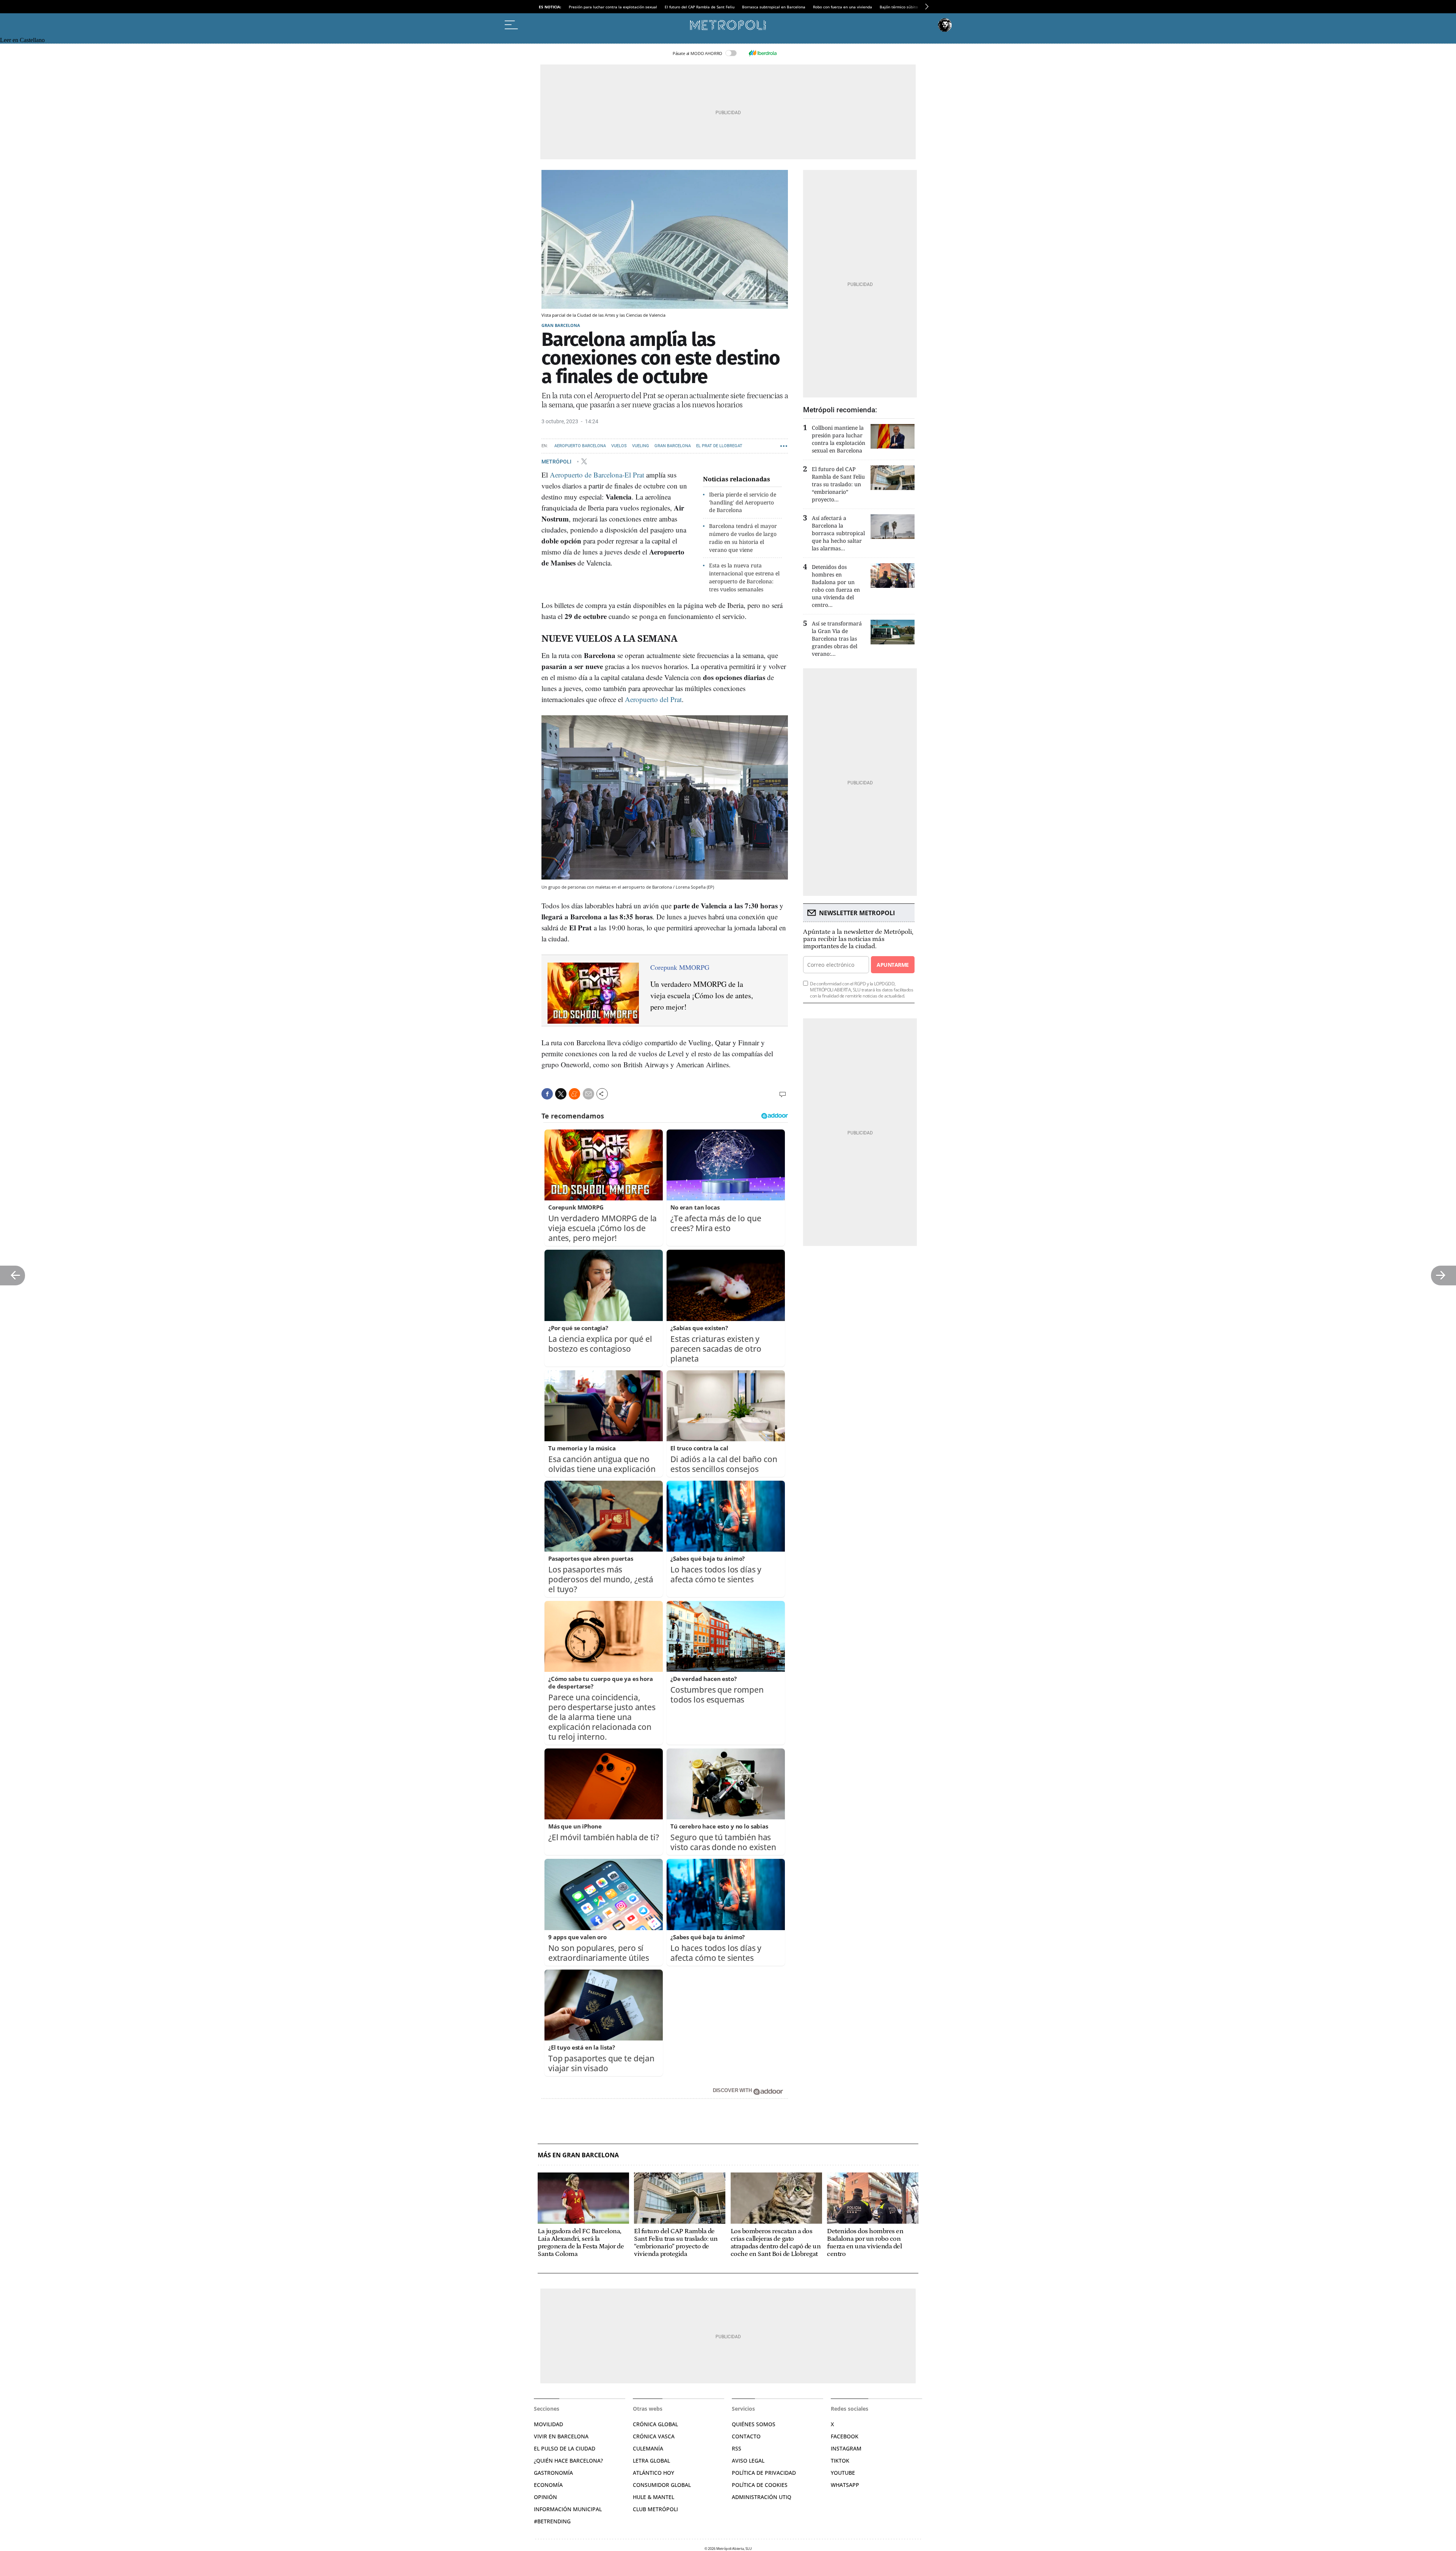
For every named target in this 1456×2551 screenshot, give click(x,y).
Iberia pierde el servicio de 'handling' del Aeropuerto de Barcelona (743, 502)
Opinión (545, 2497)
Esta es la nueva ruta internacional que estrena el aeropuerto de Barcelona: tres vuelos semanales (744, 577)
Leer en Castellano (22, 40)
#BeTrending (552, 2521)
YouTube (843, 2473)
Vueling (641, 446)
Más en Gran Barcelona (578, 2155)
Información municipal (568, 2509)
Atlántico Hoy (653, 2473)
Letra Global (651, 2461)
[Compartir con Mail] (588, 1094)
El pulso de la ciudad (565, 2448)
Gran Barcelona (561, 325)
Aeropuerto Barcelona (580, 446)
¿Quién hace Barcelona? (568, 2461)
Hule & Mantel (653, 2497)
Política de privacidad (764, 2473)
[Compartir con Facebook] (547, 1094)
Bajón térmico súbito (899, 7)
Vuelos (619, 446)
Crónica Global (655, 2424)
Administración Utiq (762, 2497)
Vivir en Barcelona (561, 2436)
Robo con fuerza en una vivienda (843, 7)
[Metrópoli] (728, 25)
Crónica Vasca (654, 2436)
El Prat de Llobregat (719, 446)
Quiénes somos (754, 2424)
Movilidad (548, 2424)
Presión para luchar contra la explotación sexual (613, 7)
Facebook (845, 2436)
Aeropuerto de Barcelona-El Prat (597, 475)
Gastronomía (553, 2473)
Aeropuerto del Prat (653, 699)
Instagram (846, 2448)
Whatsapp (845, 2485)
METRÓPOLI (557, 461)
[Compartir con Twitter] (561, 1094)
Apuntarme (893, 965)
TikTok (840, 2461)
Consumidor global (662, 2485)
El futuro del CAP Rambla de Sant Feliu (700, 7)
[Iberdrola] (763, 53)
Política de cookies (760, 2485)
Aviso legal (748, 2461)
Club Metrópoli (655, 2509)
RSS (737, 2448)
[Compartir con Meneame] (574, 1094)
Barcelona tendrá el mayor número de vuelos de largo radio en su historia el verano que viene (743, 538)
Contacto (746, 2436)
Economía (548, 2485)
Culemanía (648, 2448)
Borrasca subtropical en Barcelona (774, 7)
